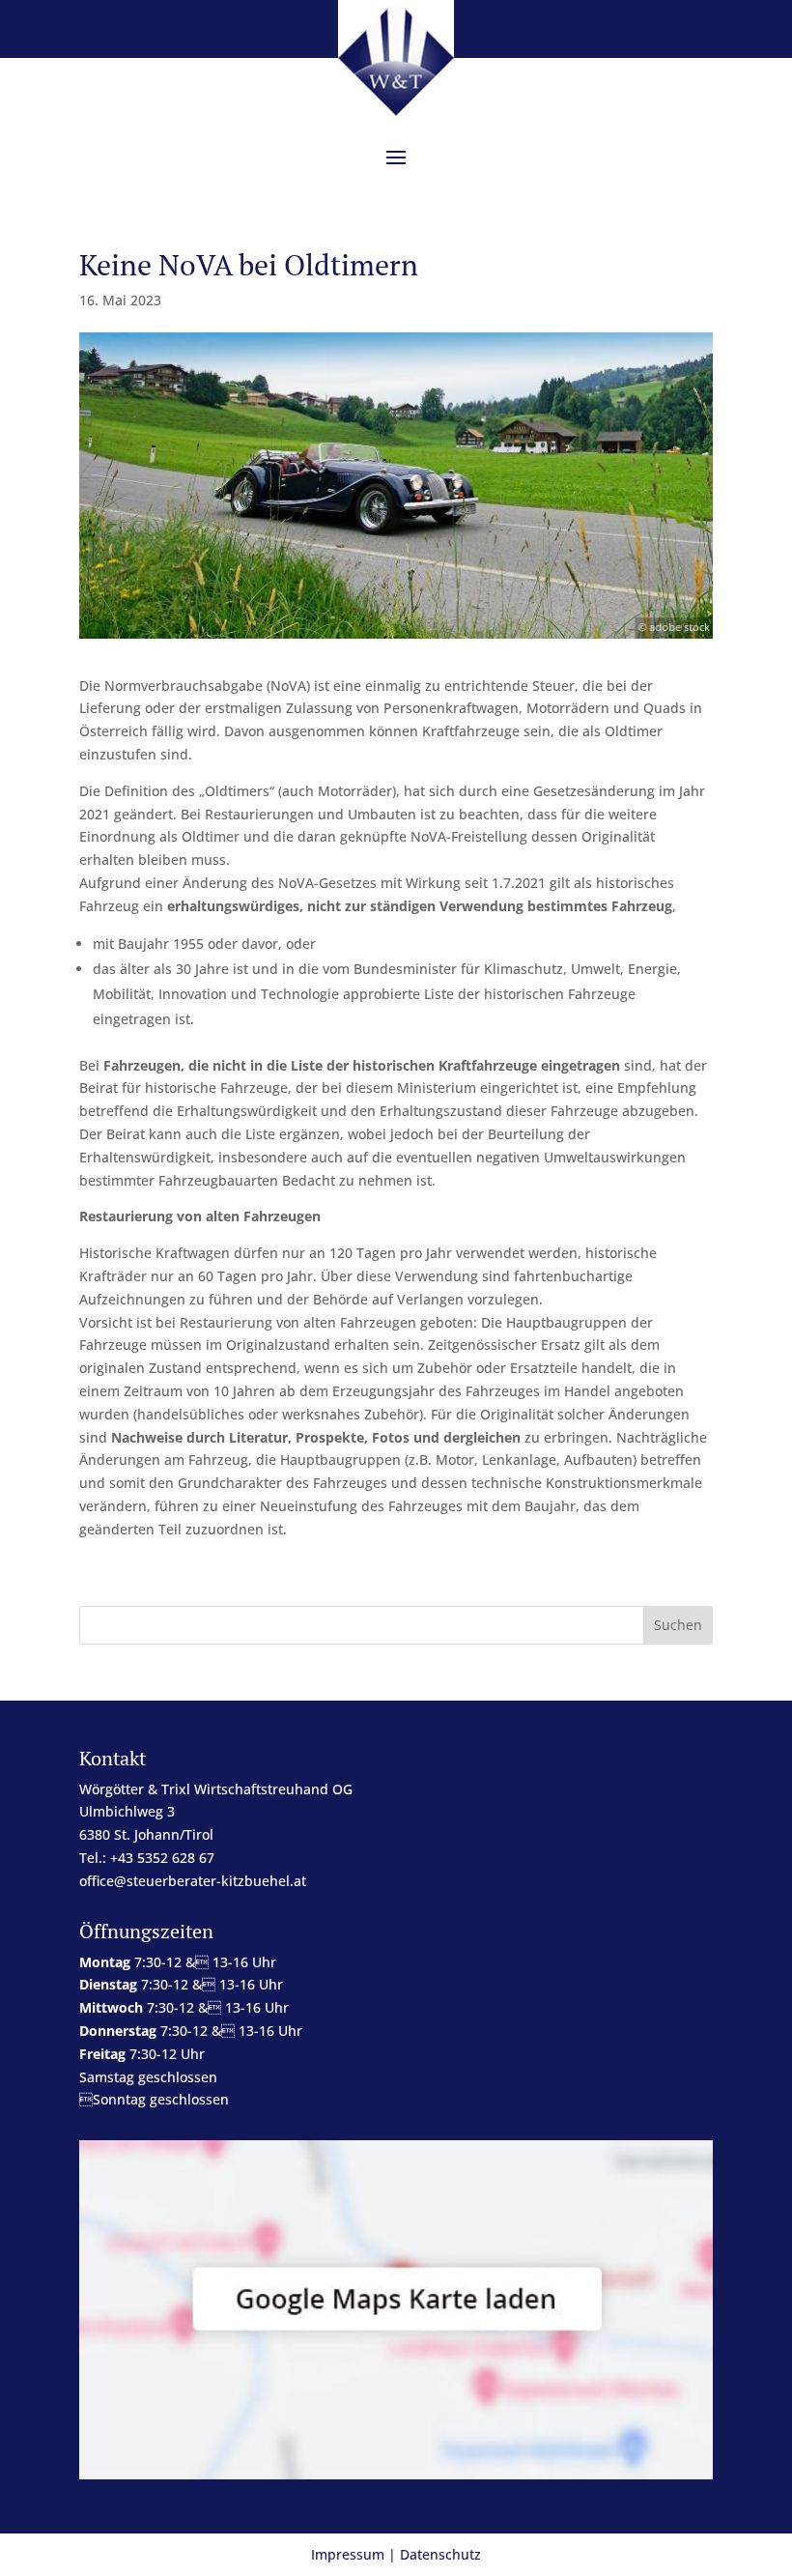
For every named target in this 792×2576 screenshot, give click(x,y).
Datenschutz (440, 2554)
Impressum (348, 2554)
